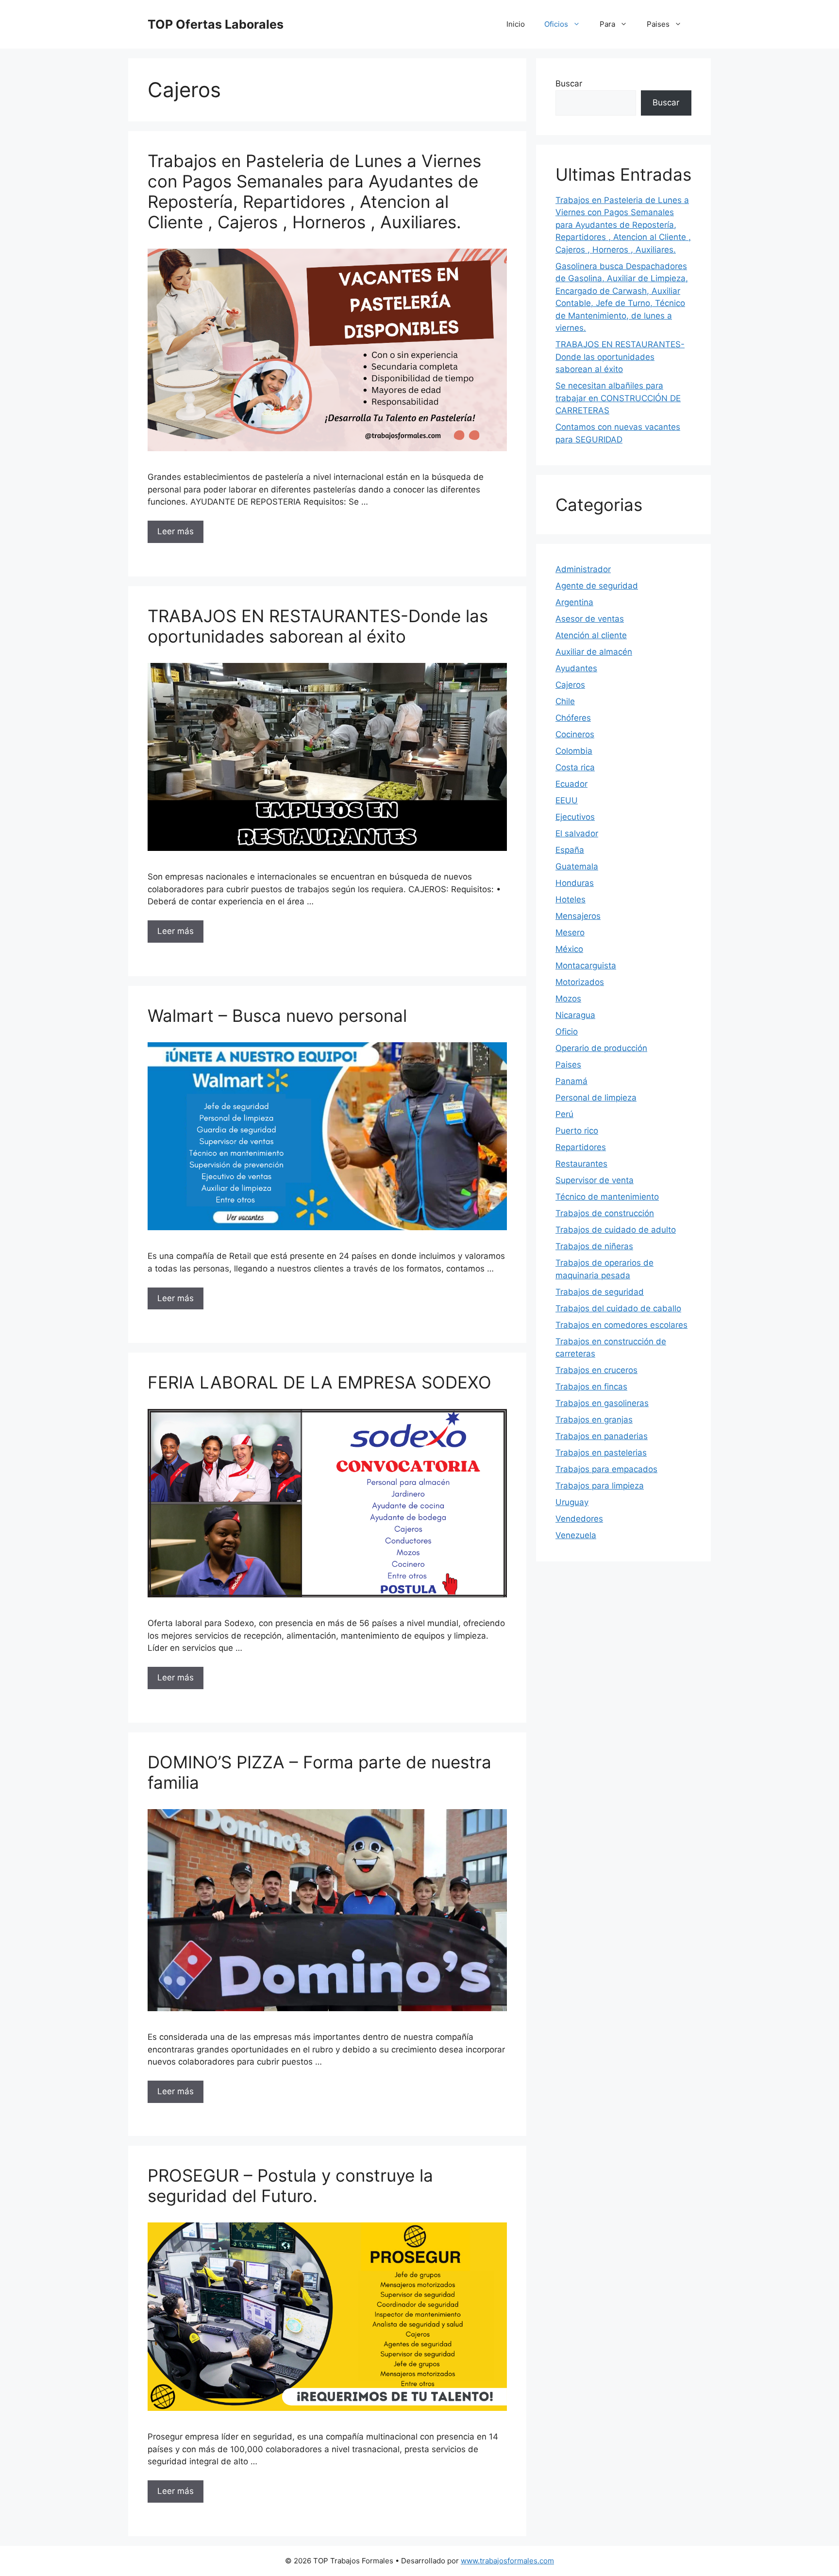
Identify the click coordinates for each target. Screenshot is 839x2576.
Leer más (176, 531)
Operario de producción (601, 1048)
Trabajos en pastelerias (601, 1453)
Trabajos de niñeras (594, 1246)
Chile (565, 701)
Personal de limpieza (596, 1098)
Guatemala (577, 866)
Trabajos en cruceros (596, 1370)
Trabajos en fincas (591, 1387)
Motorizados (580, 982)
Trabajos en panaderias (602, 1436)
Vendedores (579, 1519)
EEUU (567, 800)
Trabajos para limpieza (600, 1486)
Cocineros (575, 734)
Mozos (568, 999)
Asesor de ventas (590, 619)
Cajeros (570, 685)
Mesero (570, 932)
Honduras (575, 883)
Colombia (574, 751)
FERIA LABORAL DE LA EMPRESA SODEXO (319, 1382)
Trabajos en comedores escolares (621, 1325)
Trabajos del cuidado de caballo (618, 1308)
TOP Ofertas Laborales (216, 24)
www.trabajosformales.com (507, 2561)
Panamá (571, 1081)
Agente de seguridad (597, 586)
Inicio (516, 24)
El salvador (577, 833)
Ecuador (571, 784)
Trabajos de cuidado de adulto (616, 1230)
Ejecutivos (575, 817)
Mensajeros (578, 916)
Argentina (574, 602)
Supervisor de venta (595, 1180)
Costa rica (575, 767)
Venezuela (576, 1535)
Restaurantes (581, 1164)
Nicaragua (575, 1015)
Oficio (567, 1032)
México (569, 949)
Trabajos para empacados (606, 1469)
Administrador (583, 569)
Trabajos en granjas (594, 1420)
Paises (658, 24)
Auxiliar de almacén (594, 652)
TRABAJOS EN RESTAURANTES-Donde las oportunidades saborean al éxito (318, 626)
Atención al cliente (591, 635)
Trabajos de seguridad (600, 1292)
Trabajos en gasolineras (602, 1403)
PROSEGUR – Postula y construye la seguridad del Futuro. (290, 2186)
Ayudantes (576, 668)
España (570, 850)
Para (607, 24)
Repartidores (581, 1147)
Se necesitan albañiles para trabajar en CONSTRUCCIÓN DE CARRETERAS (618, 398)
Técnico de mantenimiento (607, 1197)
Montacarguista (586, 966)
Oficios (556, 24)
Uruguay (572, 1502)
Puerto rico (577, 1131)
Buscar (569, 84)
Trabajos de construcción (605, 1213)
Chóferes (573, 718)
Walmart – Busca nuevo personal (277, 1016)
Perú (564, 1114)
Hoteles (571, 899)
